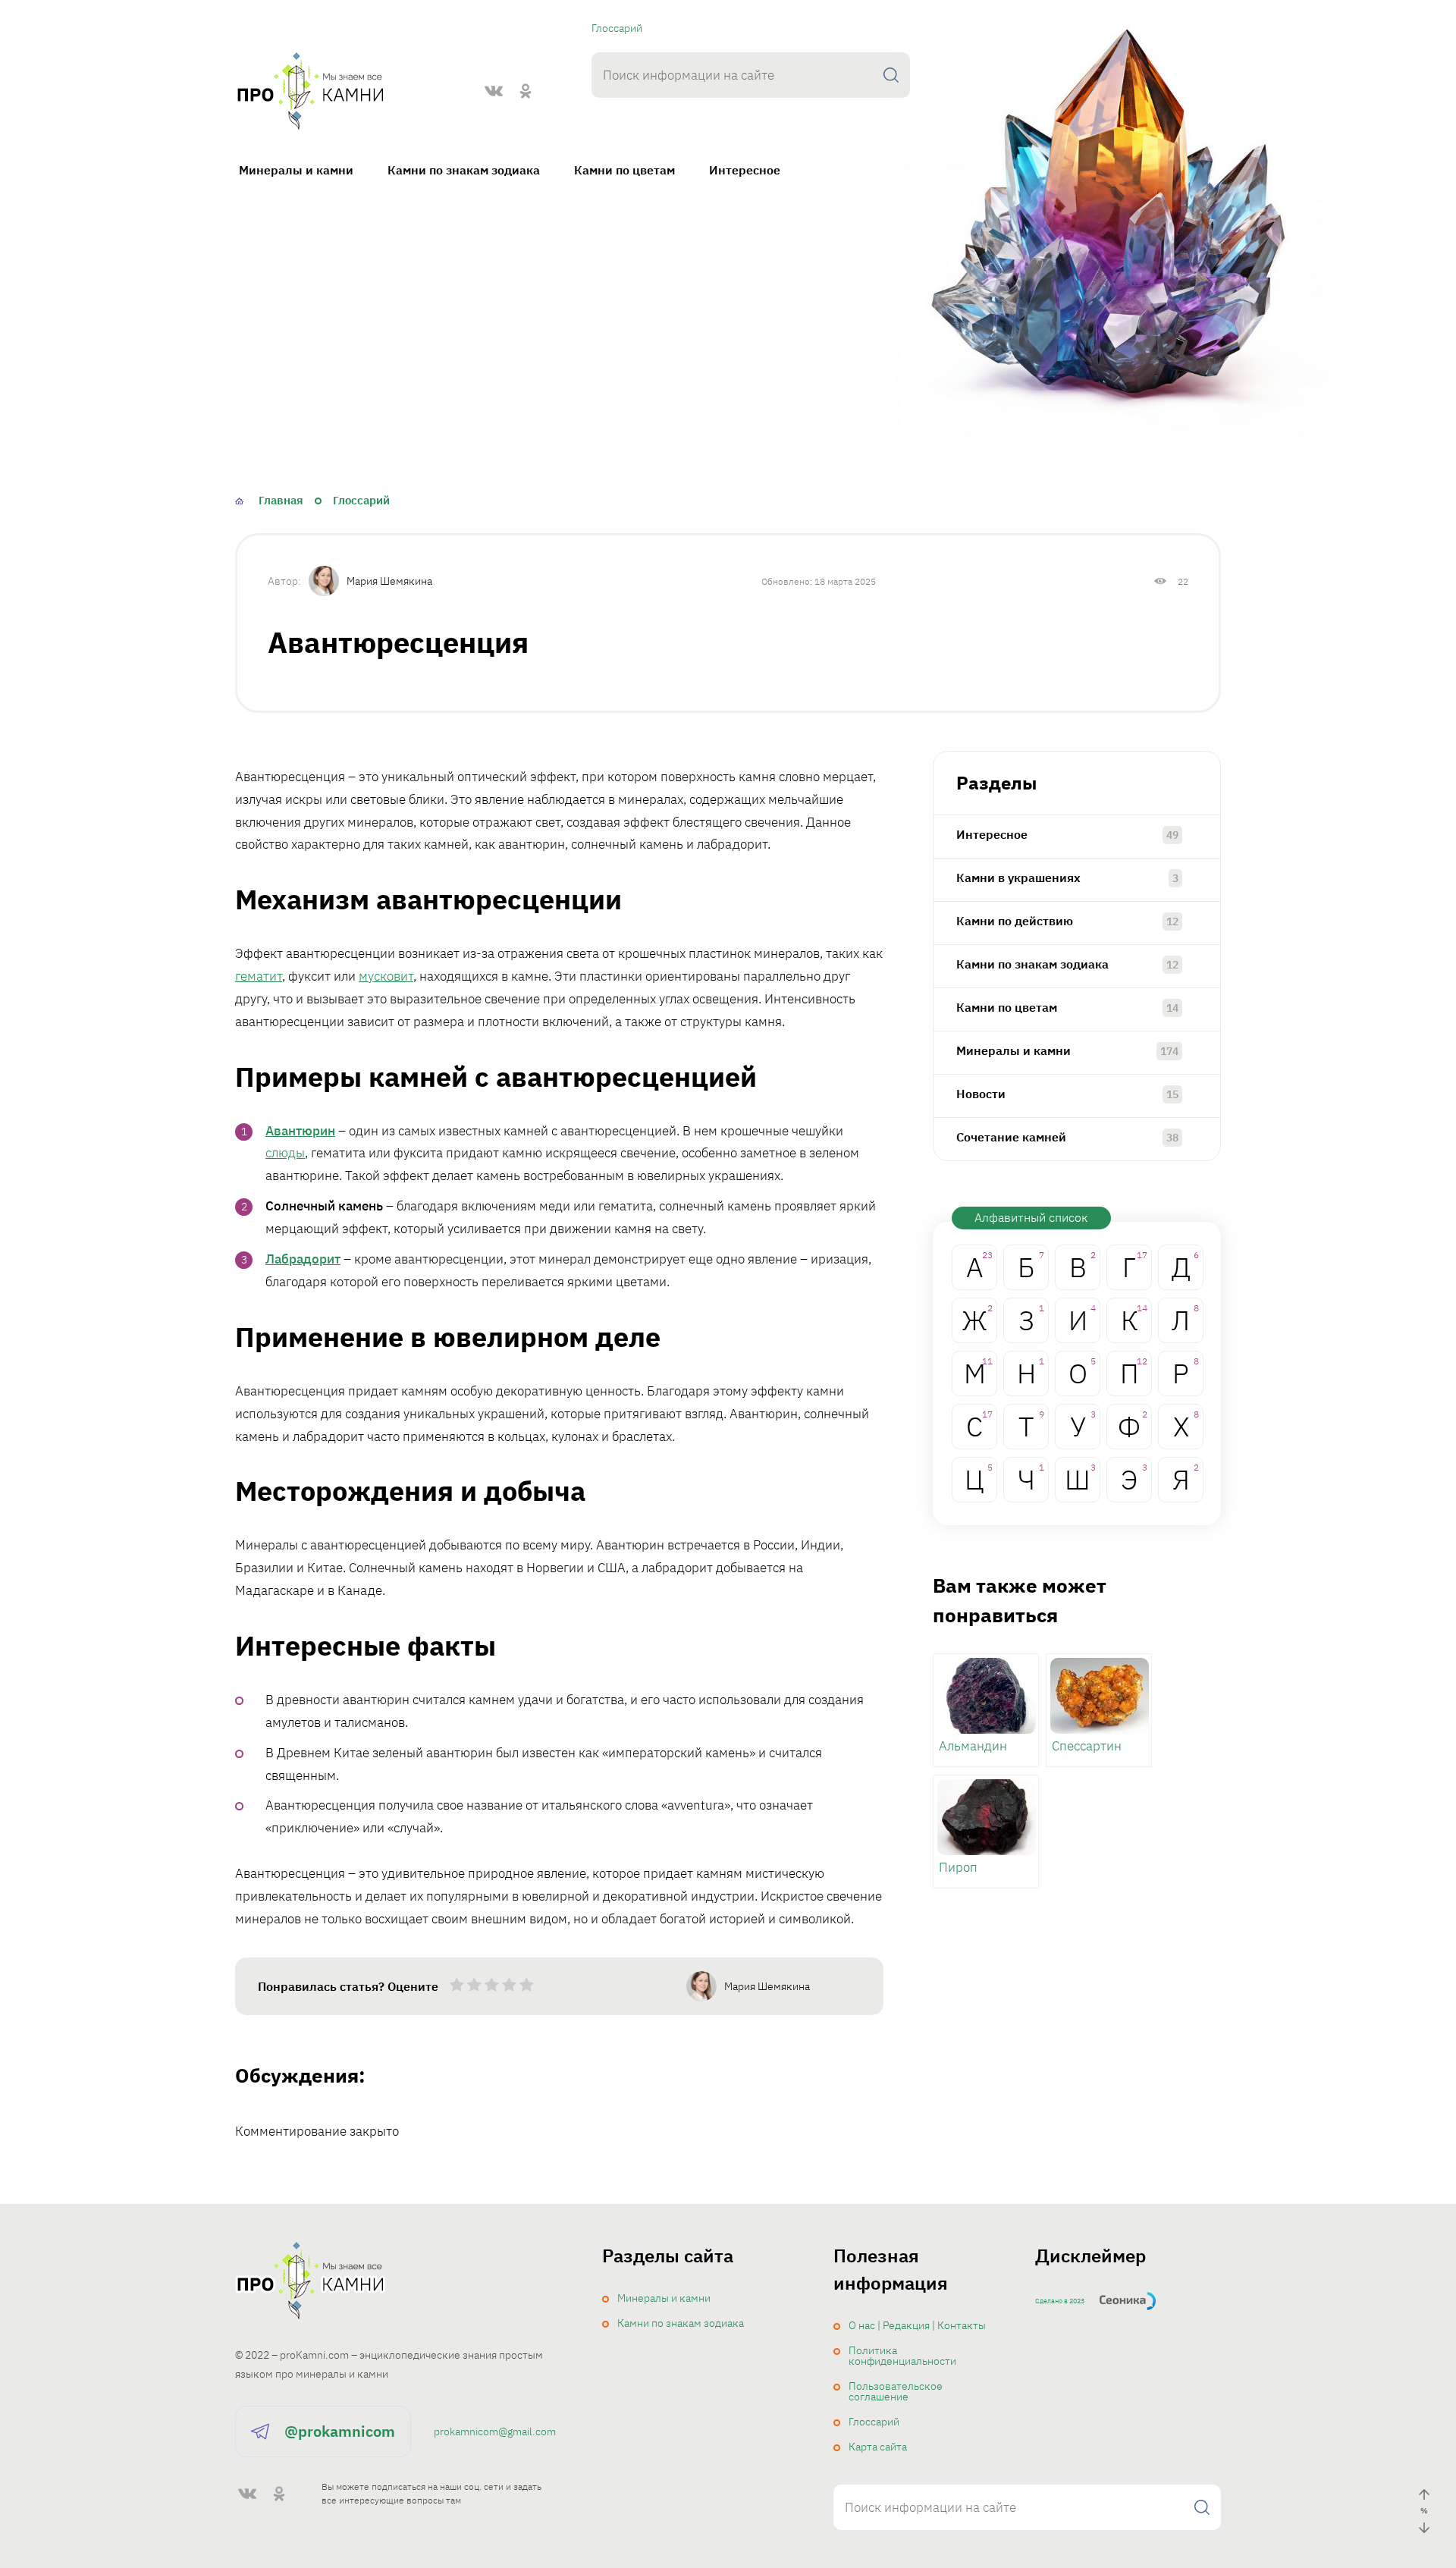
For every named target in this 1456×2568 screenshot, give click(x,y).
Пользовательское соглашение (896, 2391)
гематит (259, 976)
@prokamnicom (340, 2431)
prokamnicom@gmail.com (495, 2431)
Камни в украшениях (1018, 877)
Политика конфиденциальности (902, 2356)
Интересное (745, 170)
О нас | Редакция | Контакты (917, 2325)
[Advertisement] (728, 339)
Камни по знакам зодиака (464, 170)
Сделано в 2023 (1060, 2301)
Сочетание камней (1011, 1137)
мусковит (386, 976)
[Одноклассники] (526, 91)
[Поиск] (891, 75)
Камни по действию (1015, 921)
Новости (981, 1094)
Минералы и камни (296, 170)
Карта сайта (878, 2447)
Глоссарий (617, 28)
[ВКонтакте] (494, 91)
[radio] (457, 1988)
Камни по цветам (624, 170)
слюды (285, 1153)
